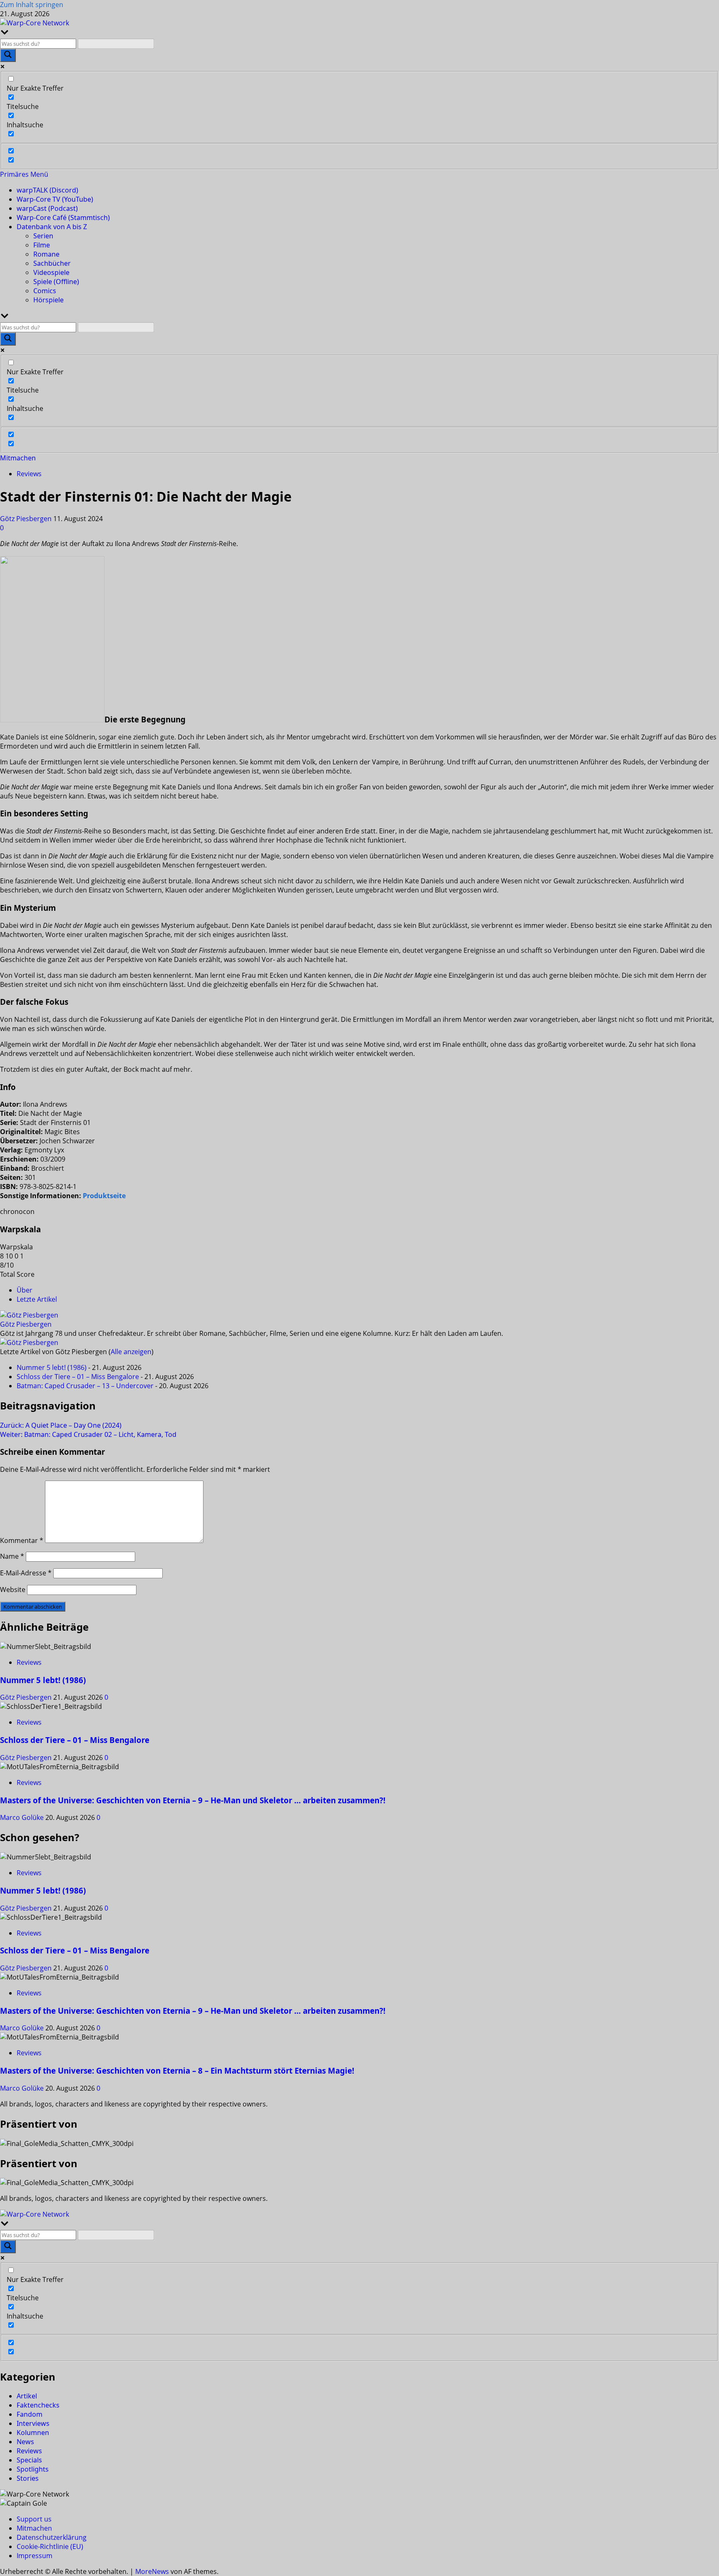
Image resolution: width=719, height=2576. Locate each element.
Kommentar (22, 1540)
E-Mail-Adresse (26, 1573)
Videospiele (51, 272)
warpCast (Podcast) (47, 208)
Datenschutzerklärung (52, 2537)
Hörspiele (48, 300)
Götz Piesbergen (27, 519)
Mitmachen (18, 458)
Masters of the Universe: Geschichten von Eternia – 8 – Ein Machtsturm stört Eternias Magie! (177, 2070)
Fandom (30, 2414)
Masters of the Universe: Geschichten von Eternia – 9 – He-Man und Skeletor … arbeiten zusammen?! (193, 1800)
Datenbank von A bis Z (52, 227)
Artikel (27, 2396)
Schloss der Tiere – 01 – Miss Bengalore (78, 1377)
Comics (45, 291)
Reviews (29, 474)
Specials (29, 2460)
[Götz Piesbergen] (29, 1315)
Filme (42, 245)
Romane (46, 254)
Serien (43, 236)
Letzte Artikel (37, 1299)
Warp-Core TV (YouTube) (55, 199)
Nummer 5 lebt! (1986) (52, 1367)
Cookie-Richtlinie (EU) (50, 2546)
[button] (24, 174)
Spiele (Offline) (56, 282)
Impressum (35, 2556)
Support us (34, 2519)
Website (13, 1590)
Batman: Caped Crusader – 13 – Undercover (85, 1386)
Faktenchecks (38, 2405)
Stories (28, 2478)
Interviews (33, 2423)
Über (25, 1290)
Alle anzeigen (131, 1352)
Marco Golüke (23, 1817)
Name (12, 1556)
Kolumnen (33, 2433)
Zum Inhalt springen (32, 5)
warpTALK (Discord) (47, 190)
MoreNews (152, 2571)
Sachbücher (52, 263)
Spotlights (33, 2469)
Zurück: (61, 1425)
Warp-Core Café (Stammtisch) (63, 218)
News (25, 2442)
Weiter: (88, 1434)
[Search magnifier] (8, 55)
